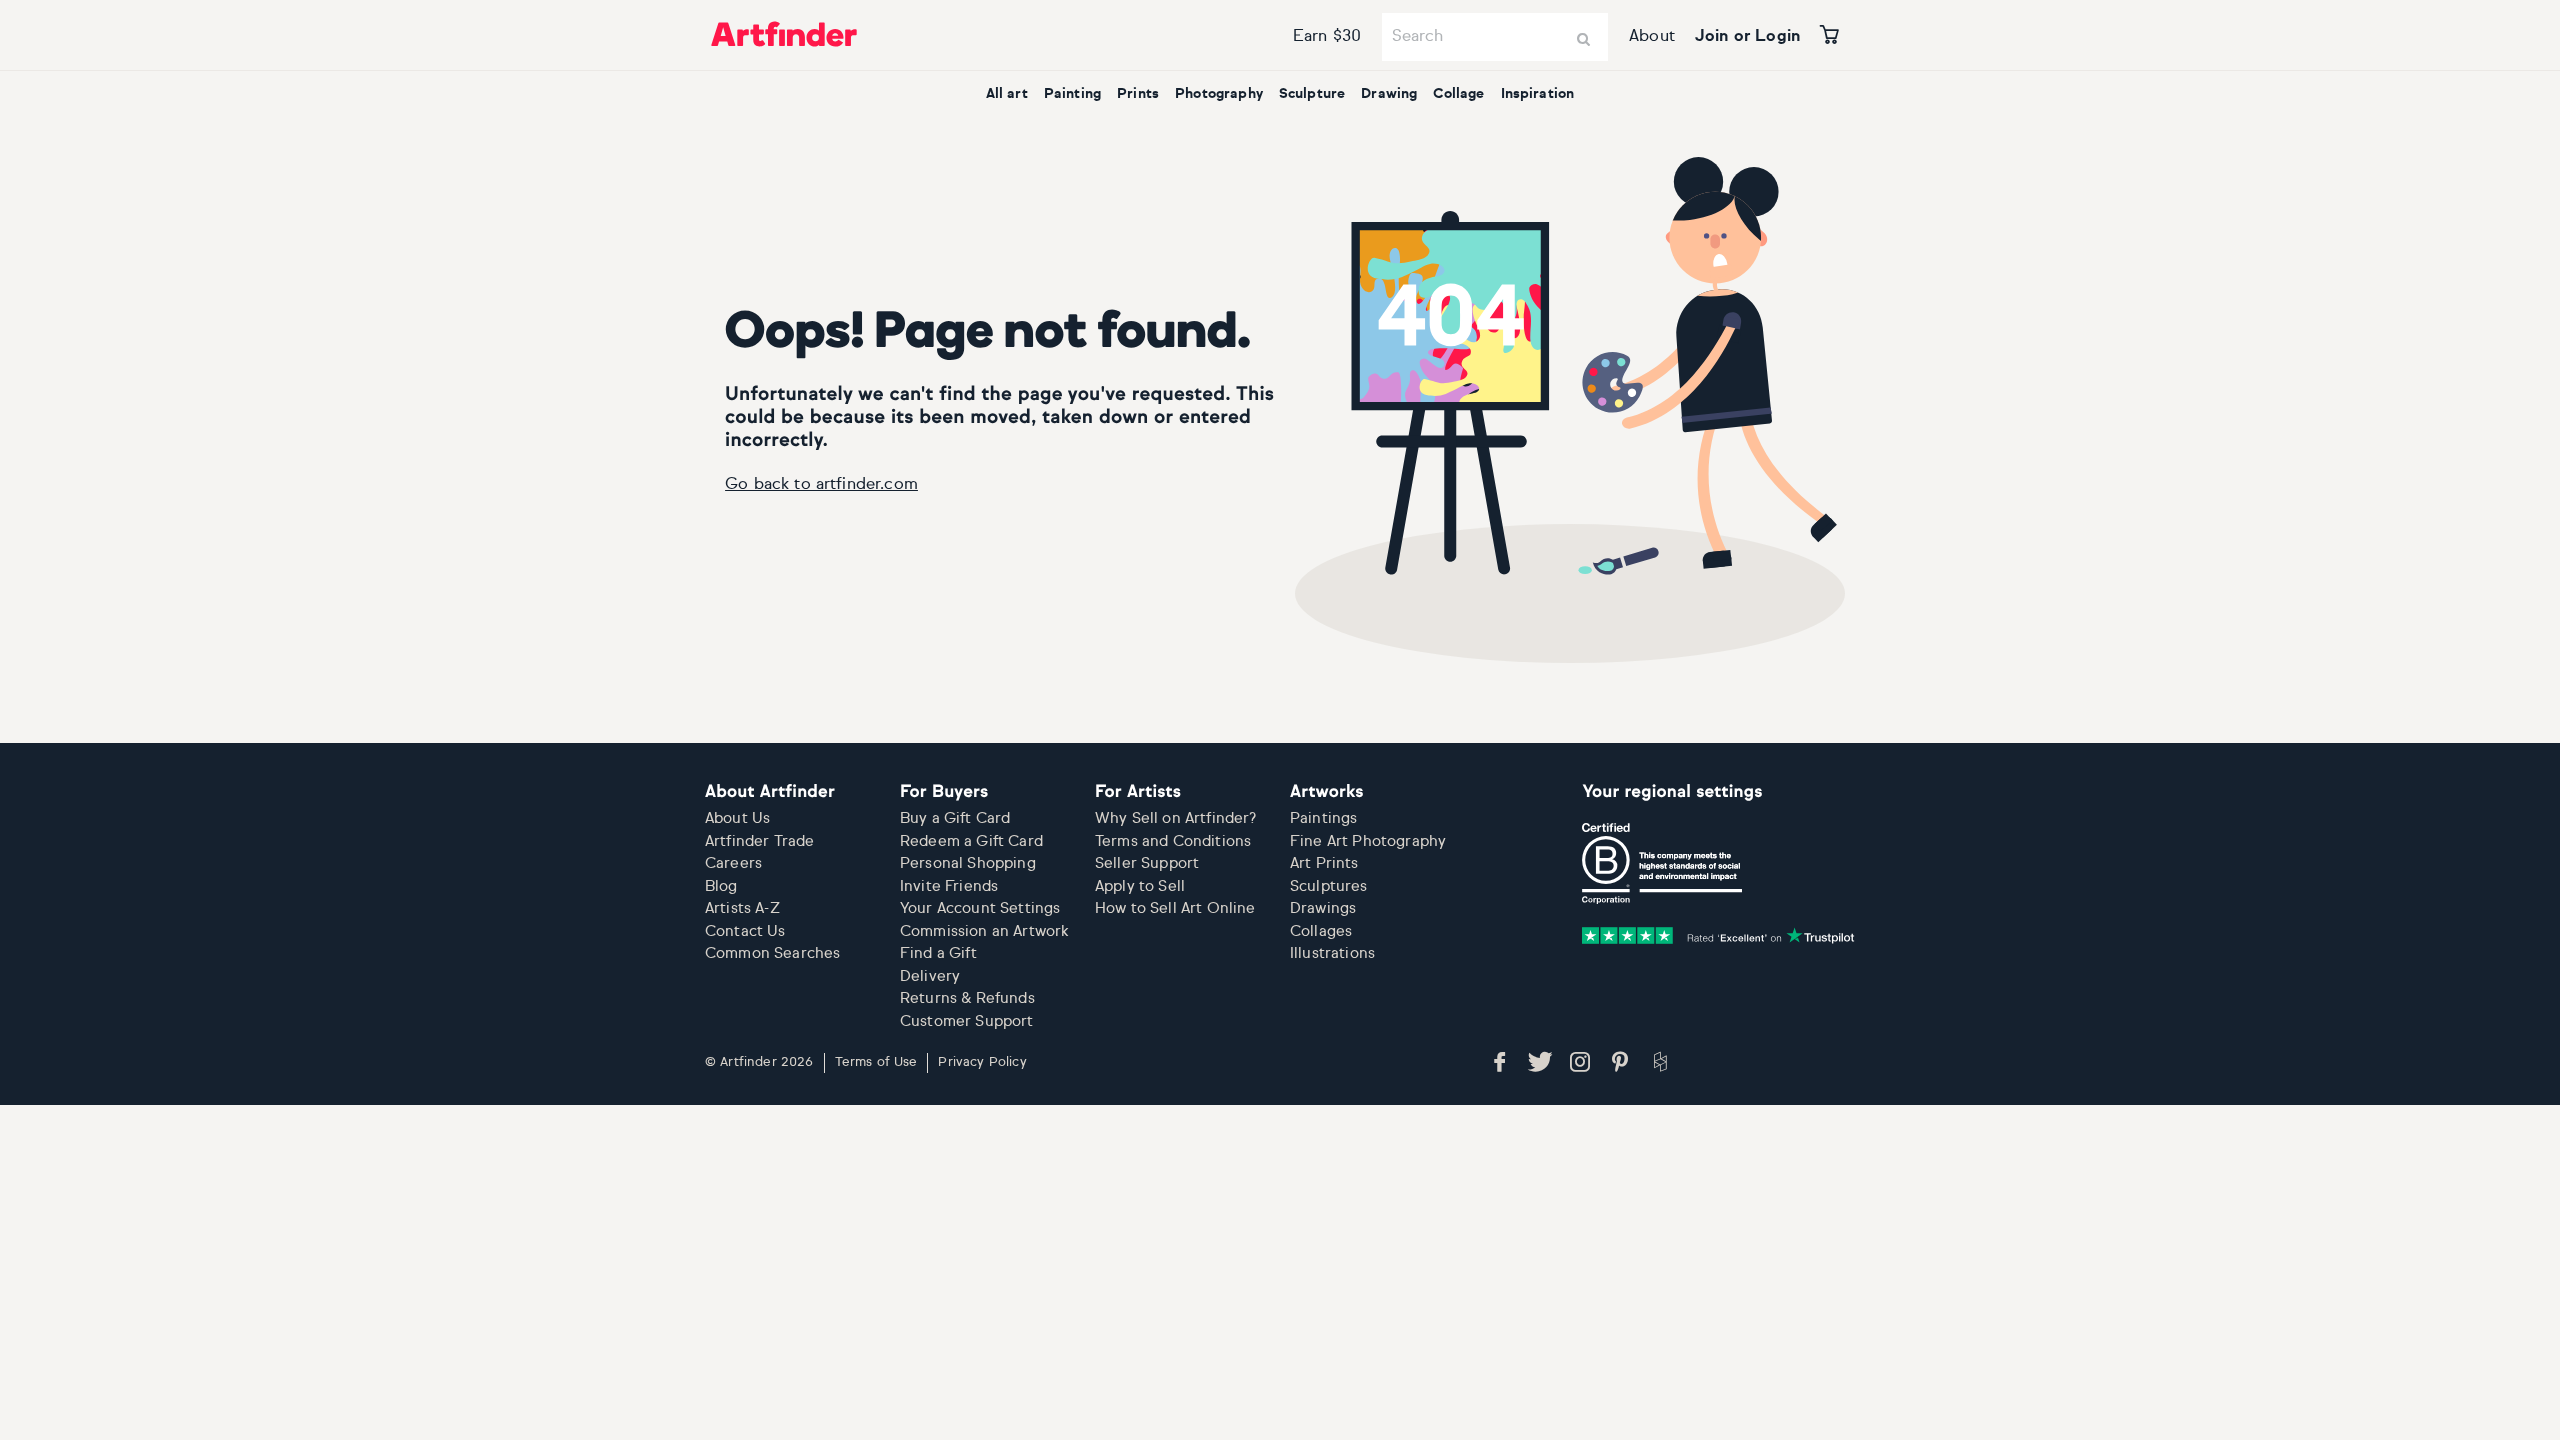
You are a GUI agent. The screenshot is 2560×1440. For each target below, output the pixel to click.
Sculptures (1329, 886)
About (1652, 37)
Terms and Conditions (1173, 841)
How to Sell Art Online (1175, 908)
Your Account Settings (980, 908)
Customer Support (967, 1021)
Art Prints (1324, 863)
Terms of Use (876, 1062)
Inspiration (1538, 94)
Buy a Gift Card (955, 818)
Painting (1072, 94)
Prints (1138, 94)
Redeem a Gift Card (971, 841)
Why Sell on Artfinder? (1176, 818)
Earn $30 (1327, 37)
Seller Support (1147, 863)
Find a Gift (938, 953)
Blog (721, 886)
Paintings (1323, 818)
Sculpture (1312, 94)
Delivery (930, 976)
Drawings (1323, 908)
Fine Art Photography (1368, 841)
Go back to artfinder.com (821, 485)
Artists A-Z (742, 908)
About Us (737, 818)
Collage (1458, 94)
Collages (1321, 931)
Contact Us (745, 931)
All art (1007, 94)
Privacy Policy (982, 1062)
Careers (733, 863)
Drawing (1389, 94)
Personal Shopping (968, 863)
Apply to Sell (1140, 886)
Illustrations (1332, 953)
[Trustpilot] (1718, 936)
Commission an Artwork (984, 931)
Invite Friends (949, 886)
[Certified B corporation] (1662, 864)
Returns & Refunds (967, 998)
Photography (1219, 94)
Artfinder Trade (759, 841)
